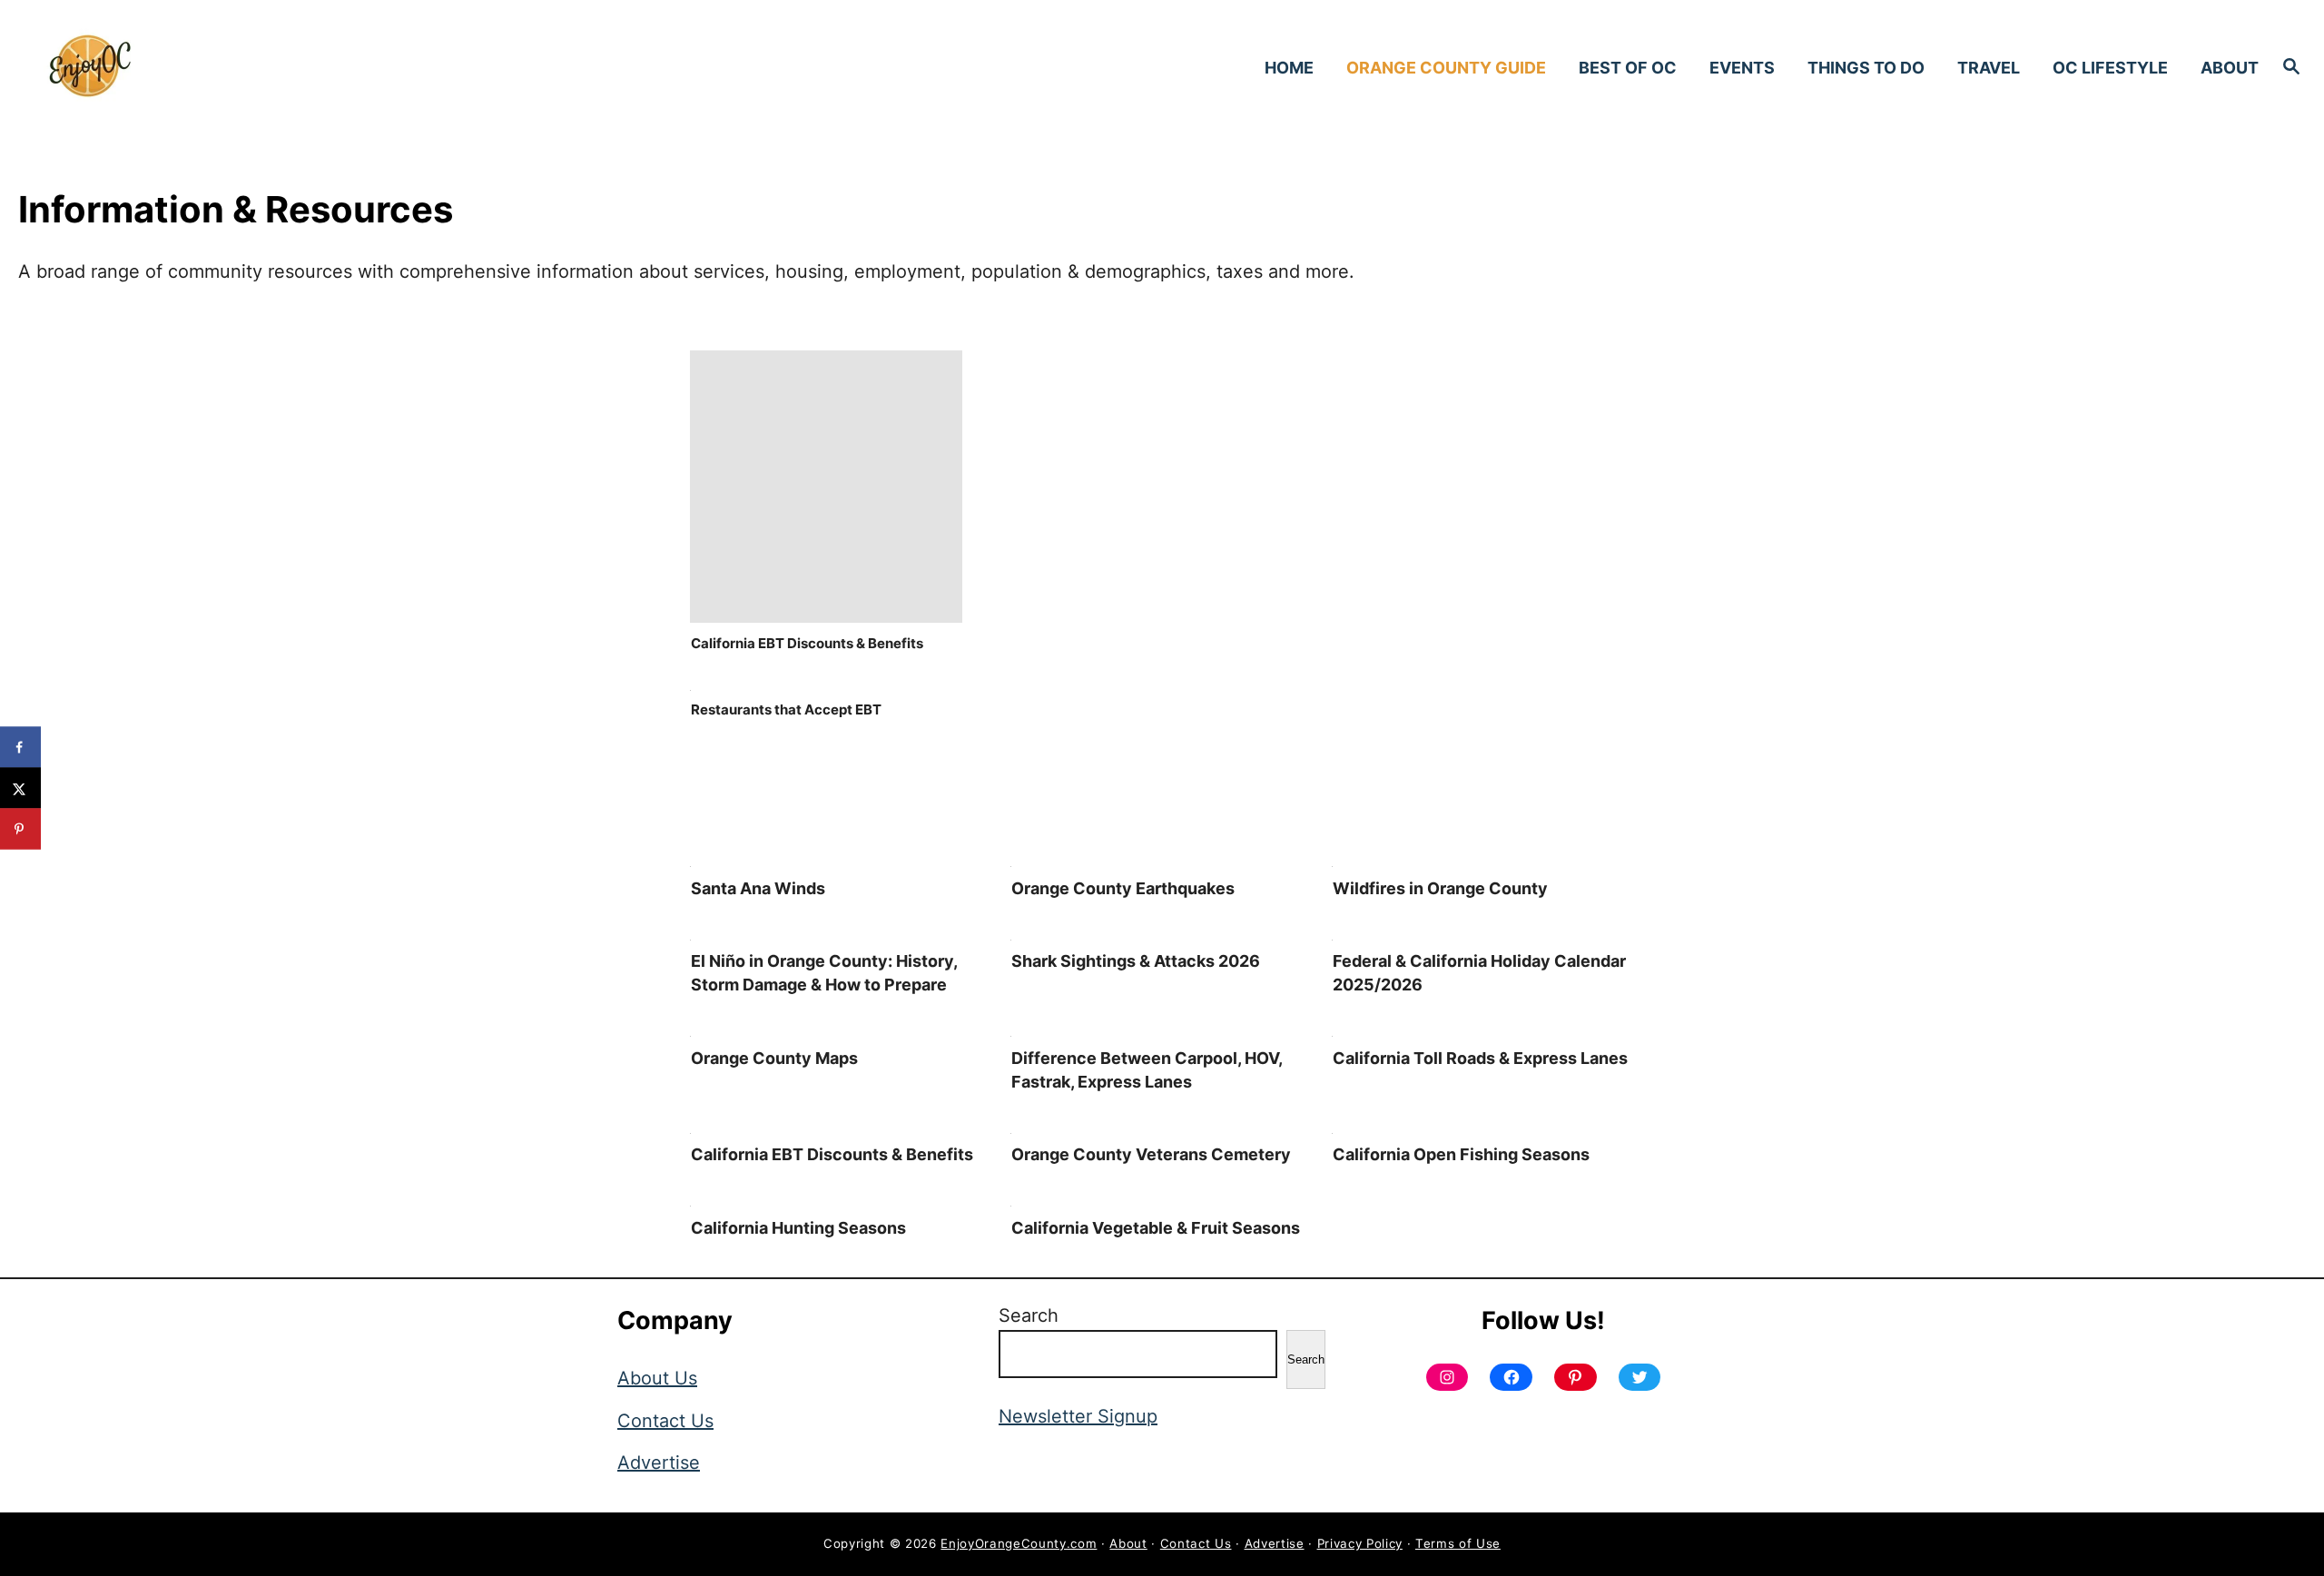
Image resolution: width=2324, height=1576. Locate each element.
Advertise (659, 1463)
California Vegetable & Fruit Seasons (1156, 1228)
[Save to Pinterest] (20, 829)
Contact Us (665, 1421)
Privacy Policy (1360, 1543)
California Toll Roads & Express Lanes (1480, 1058)
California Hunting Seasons (798, 1228)
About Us (657, 1378)
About (1128, 1543)
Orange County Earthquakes (1123, 888)
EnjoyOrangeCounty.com (1019, 1543)
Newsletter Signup (1078, 1416)
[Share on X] (20, 788)
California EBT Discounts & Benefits (807, 643)
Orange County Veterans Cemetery (1151, 1154)
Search (1029, 1315)
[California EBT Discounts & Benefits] (826, 616)
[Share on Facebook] (20, 748)
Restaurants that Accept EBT (786, 709)
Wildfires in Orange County (1440, 888)
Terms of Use (1458, 1543)
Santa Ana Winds (758, 888)
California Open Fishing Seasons (1461, 1154)
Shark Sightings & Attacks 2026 (1136, 961)
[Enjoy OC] (318, 67)
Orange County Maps (774, 1058)
